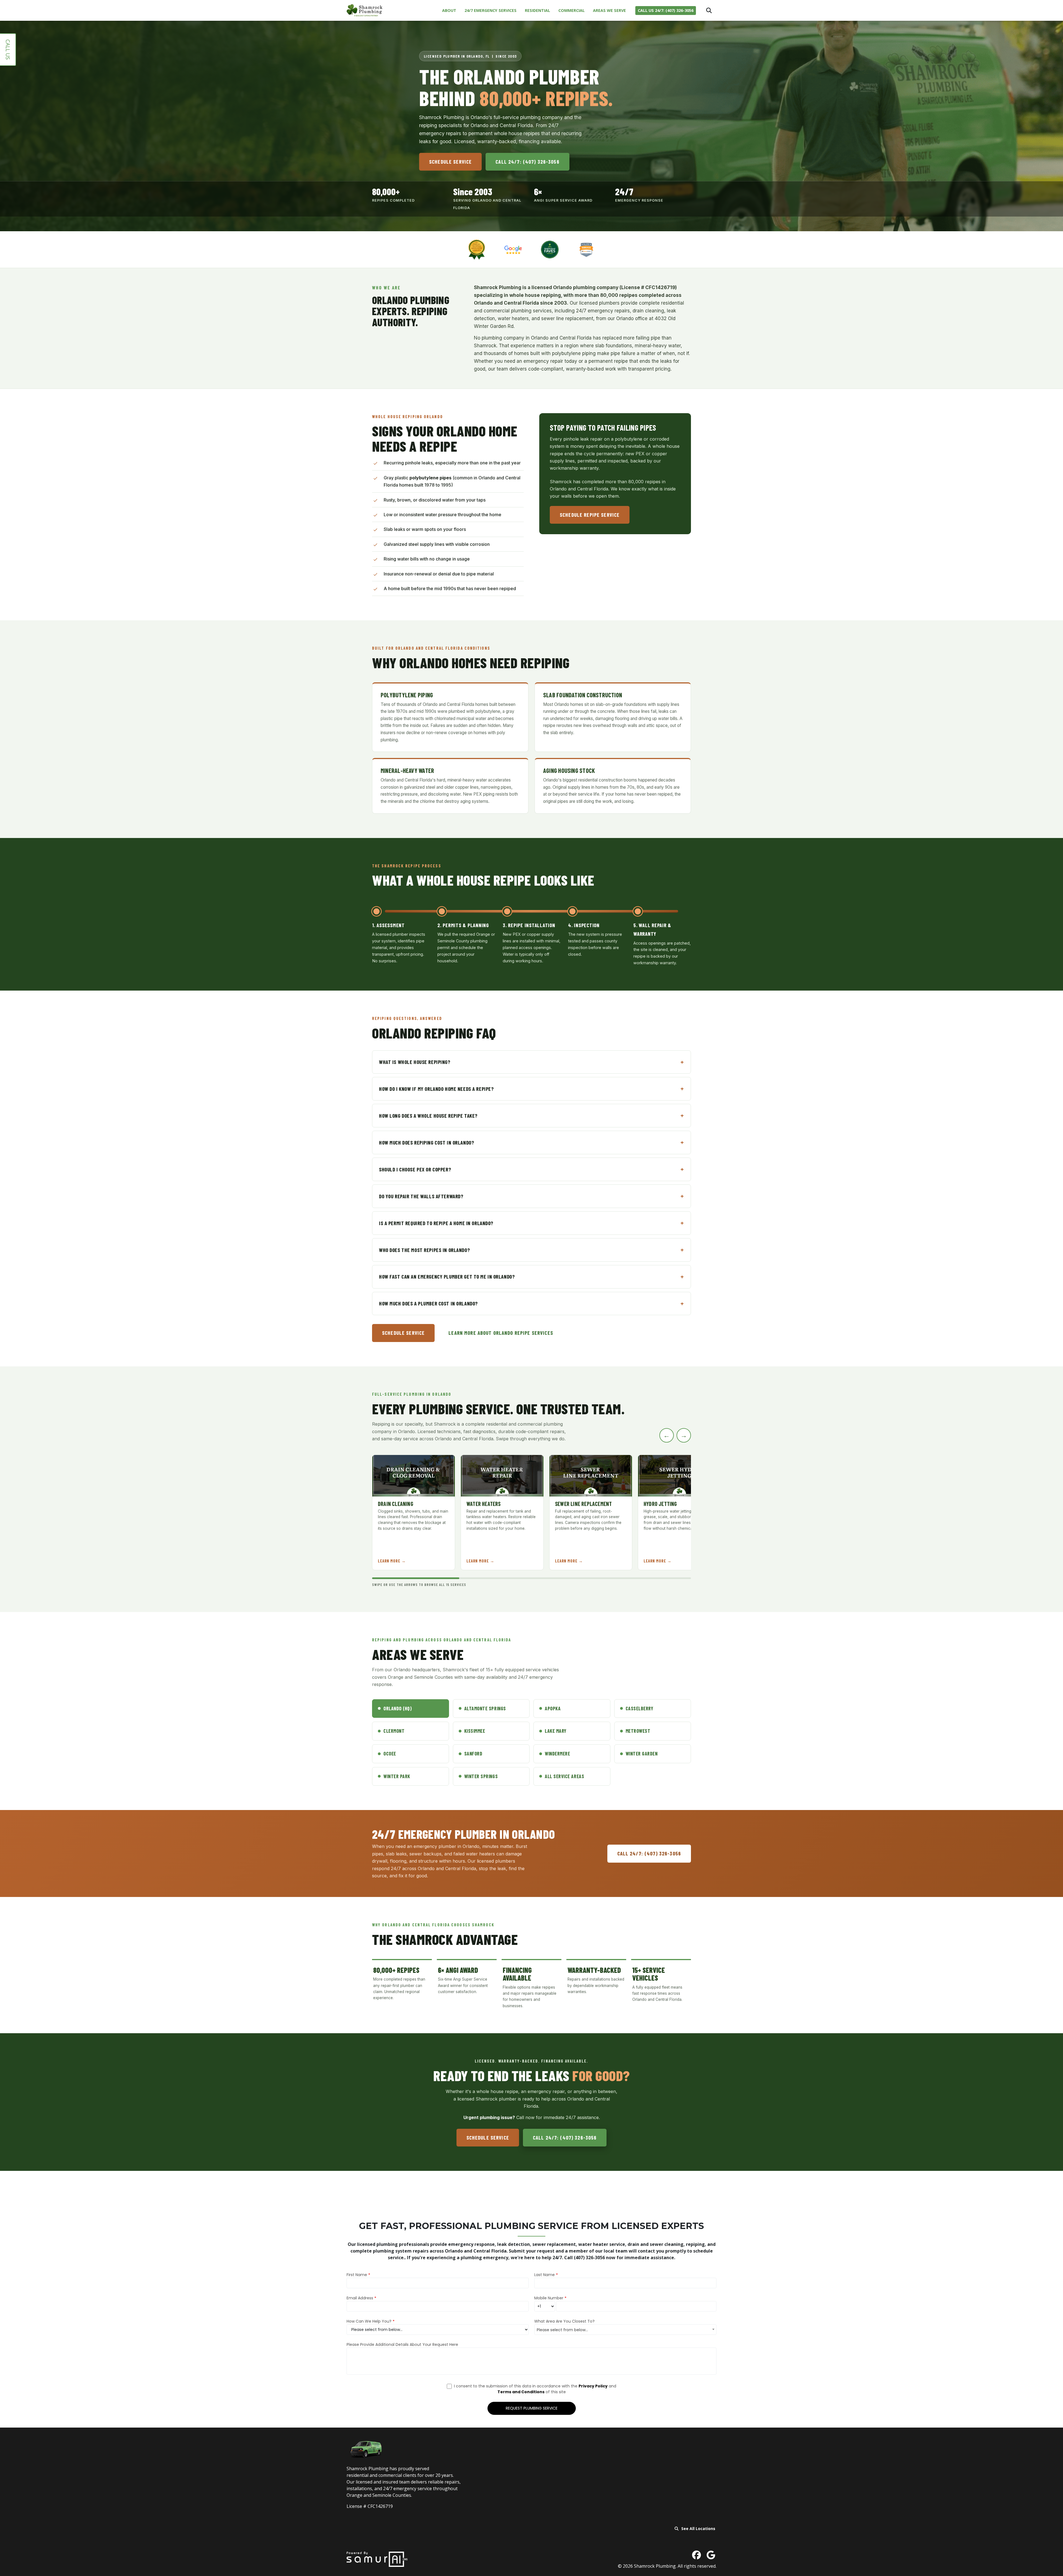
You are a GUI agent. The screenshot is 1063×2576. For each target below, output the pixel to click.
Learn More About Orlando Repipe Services (501, 1333)
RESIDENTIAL (537, 10)
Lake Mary (556, 1731)
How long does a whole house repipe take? (428, 1116)
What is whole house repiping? (415, 1062)
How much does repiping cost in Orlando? (426, 1142)
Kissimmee (475, 1731)
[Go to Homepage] (365, 10)
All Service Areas (564, 1776)
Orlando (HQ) (398, 1708)
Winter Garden (642, 1754)
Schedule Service (450, 162)
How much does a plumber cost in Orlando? (428, 1303)
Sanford (473, 1754)
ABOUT (449, 10)
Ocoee (390, 1754)
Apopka (553, 1708)
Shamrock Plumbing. (656, 2566)
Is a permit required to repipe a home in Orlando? (436, 1223)
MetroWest (638, 1731)
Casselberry (640, 1708)
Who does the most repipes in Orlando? (424, 1250)
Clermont (394, 1731)
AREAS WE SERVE (609, 10)
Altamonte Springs (485, 1708)
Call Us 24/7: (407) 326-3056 (666, 10)
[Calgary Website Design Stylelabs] (377, 2559)
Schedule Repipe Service (590, 514)
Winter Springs (481, 1776)
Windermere (557, 1754)
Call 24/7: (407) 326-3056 (527, 162)
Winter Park (397, 1776)
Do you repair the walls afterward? (421, 1196)
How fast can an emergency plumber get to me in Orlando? (447, 1277)
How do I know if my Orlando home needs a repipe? (436, 1089)
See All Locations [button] (698, 2529)
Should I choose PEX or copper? (415, 1169)
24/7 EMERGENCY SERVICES (491, 10)
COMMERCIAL (572, 10)
